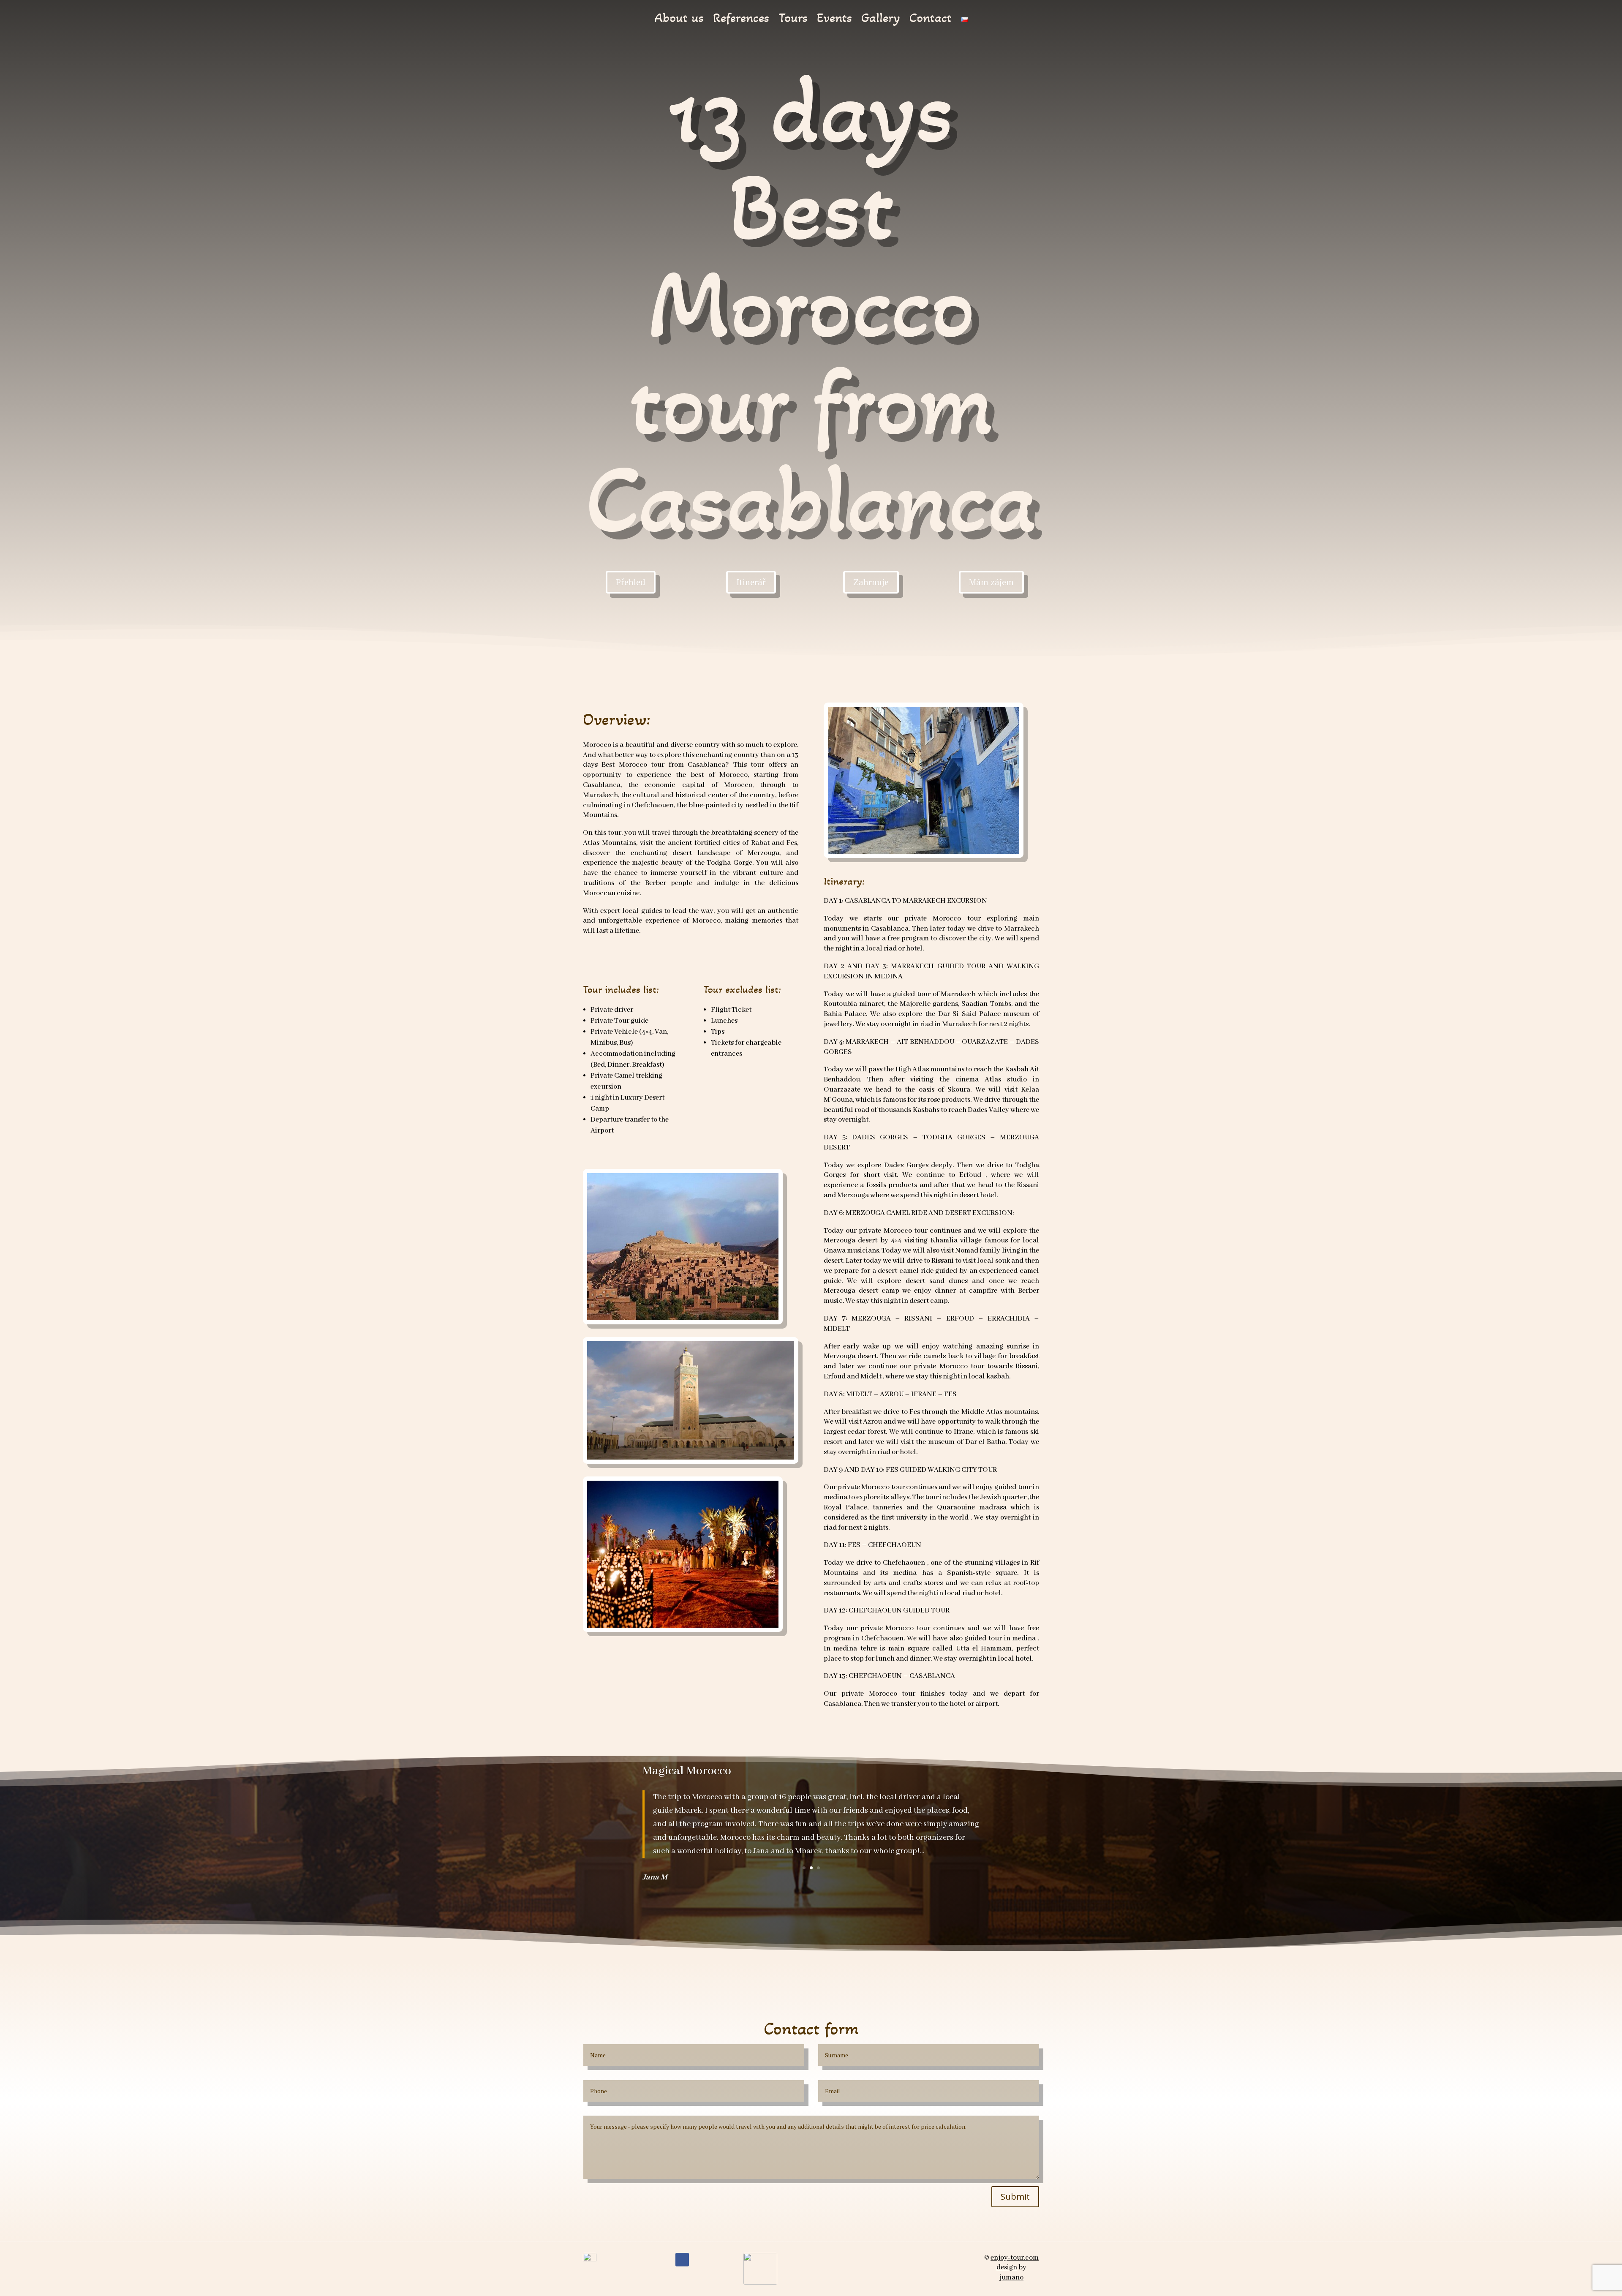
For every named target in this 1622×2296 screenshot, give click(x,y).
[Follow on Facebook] (682, 2260)
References (741, 20)
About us (679, 20)
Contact (931, 20)
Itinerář (751, 582)
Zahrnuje (871, 582)
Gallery (881, 20)
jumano (1011, 2278)
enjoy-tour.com (1015, 2258)
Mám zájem (991, 582)
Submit (1015, 2197)
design (1007, 2267)
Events (834, 20)
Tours (793, 20)
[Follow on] (699, 2260)
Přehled (631, 582)
